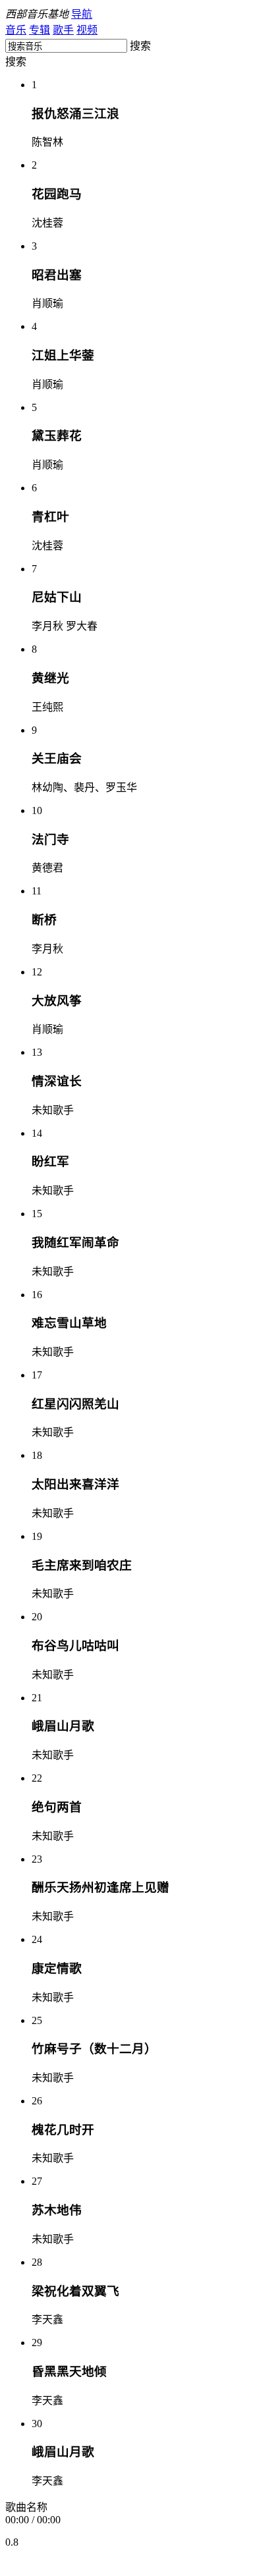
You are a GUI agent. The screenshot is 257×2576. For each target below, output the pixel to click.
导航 (82, 14)
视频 (87, 30)
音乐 (16, 30)
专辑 (40, 30)
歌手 (63, 30)
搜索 (16, 62)
